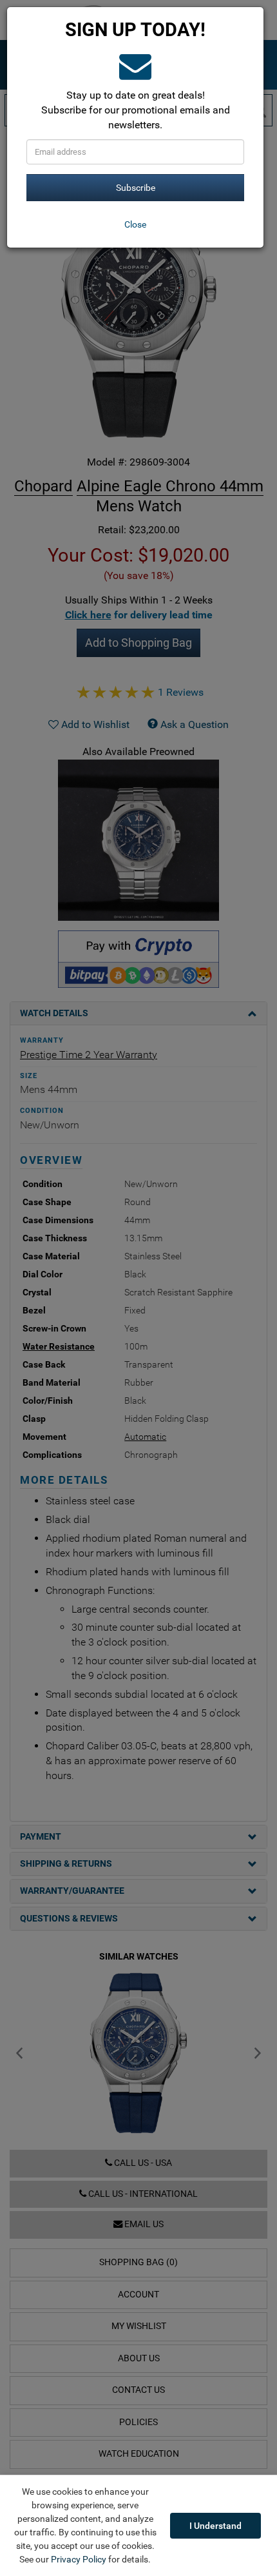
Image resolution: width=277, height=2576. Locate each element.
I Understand (215, 2526)
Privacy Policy (79, 2559)
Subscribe (136, 188)
